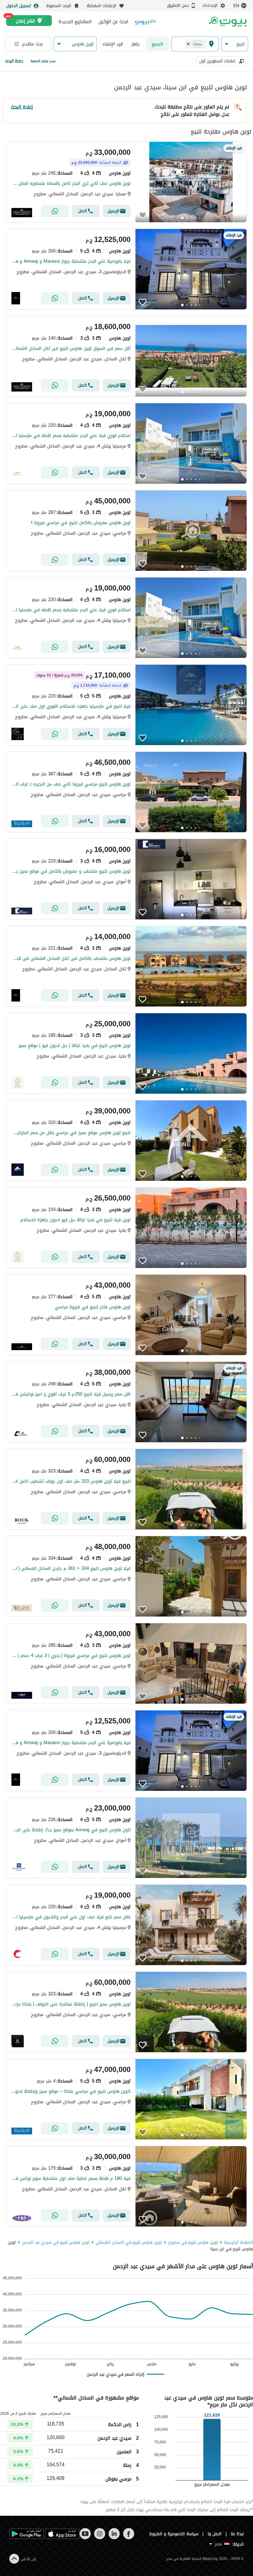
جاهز (136, 44)
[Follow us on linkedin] (114, 2538)
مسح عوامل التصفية (43, 61)
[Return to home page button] (228, 22)
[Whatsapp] (55, 211)
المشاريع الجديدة (75, 22)
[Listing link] (126, 182)
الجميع (157, 44)
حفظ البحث (14, 61)
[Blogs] (146, 21)
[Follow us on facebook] (129, 2538)
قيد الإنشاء (113, 44)
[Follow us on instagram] (100, 2538)
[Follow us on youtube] (85, 2538)
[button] (235, 44)
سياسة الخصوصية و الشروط (174, 2534)
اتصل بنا (215, 2534)
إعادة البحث (22, 107)
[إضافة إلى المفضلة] (143, 215)
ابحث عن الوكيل (113, 22)
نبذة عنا (237, 2534)
